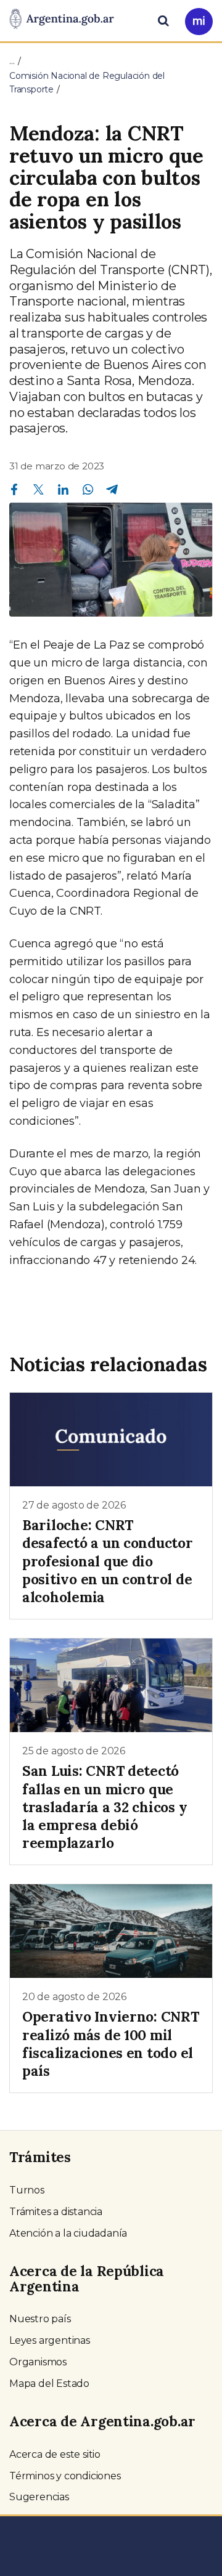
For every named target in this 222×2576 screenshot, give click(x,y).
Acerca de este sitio (55, 2454)
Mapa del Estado (49, 2384)
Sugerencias (39, 2497)
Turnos (27, 2190)
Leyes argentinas (50, 2340)
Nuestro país (40, 2319)
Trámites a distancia (56, 2212)
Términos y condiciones (65, 2476)
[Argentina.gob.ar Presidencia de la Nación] (62, 20)
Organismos (38, 2362)
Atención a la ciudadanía (68, 2233)
